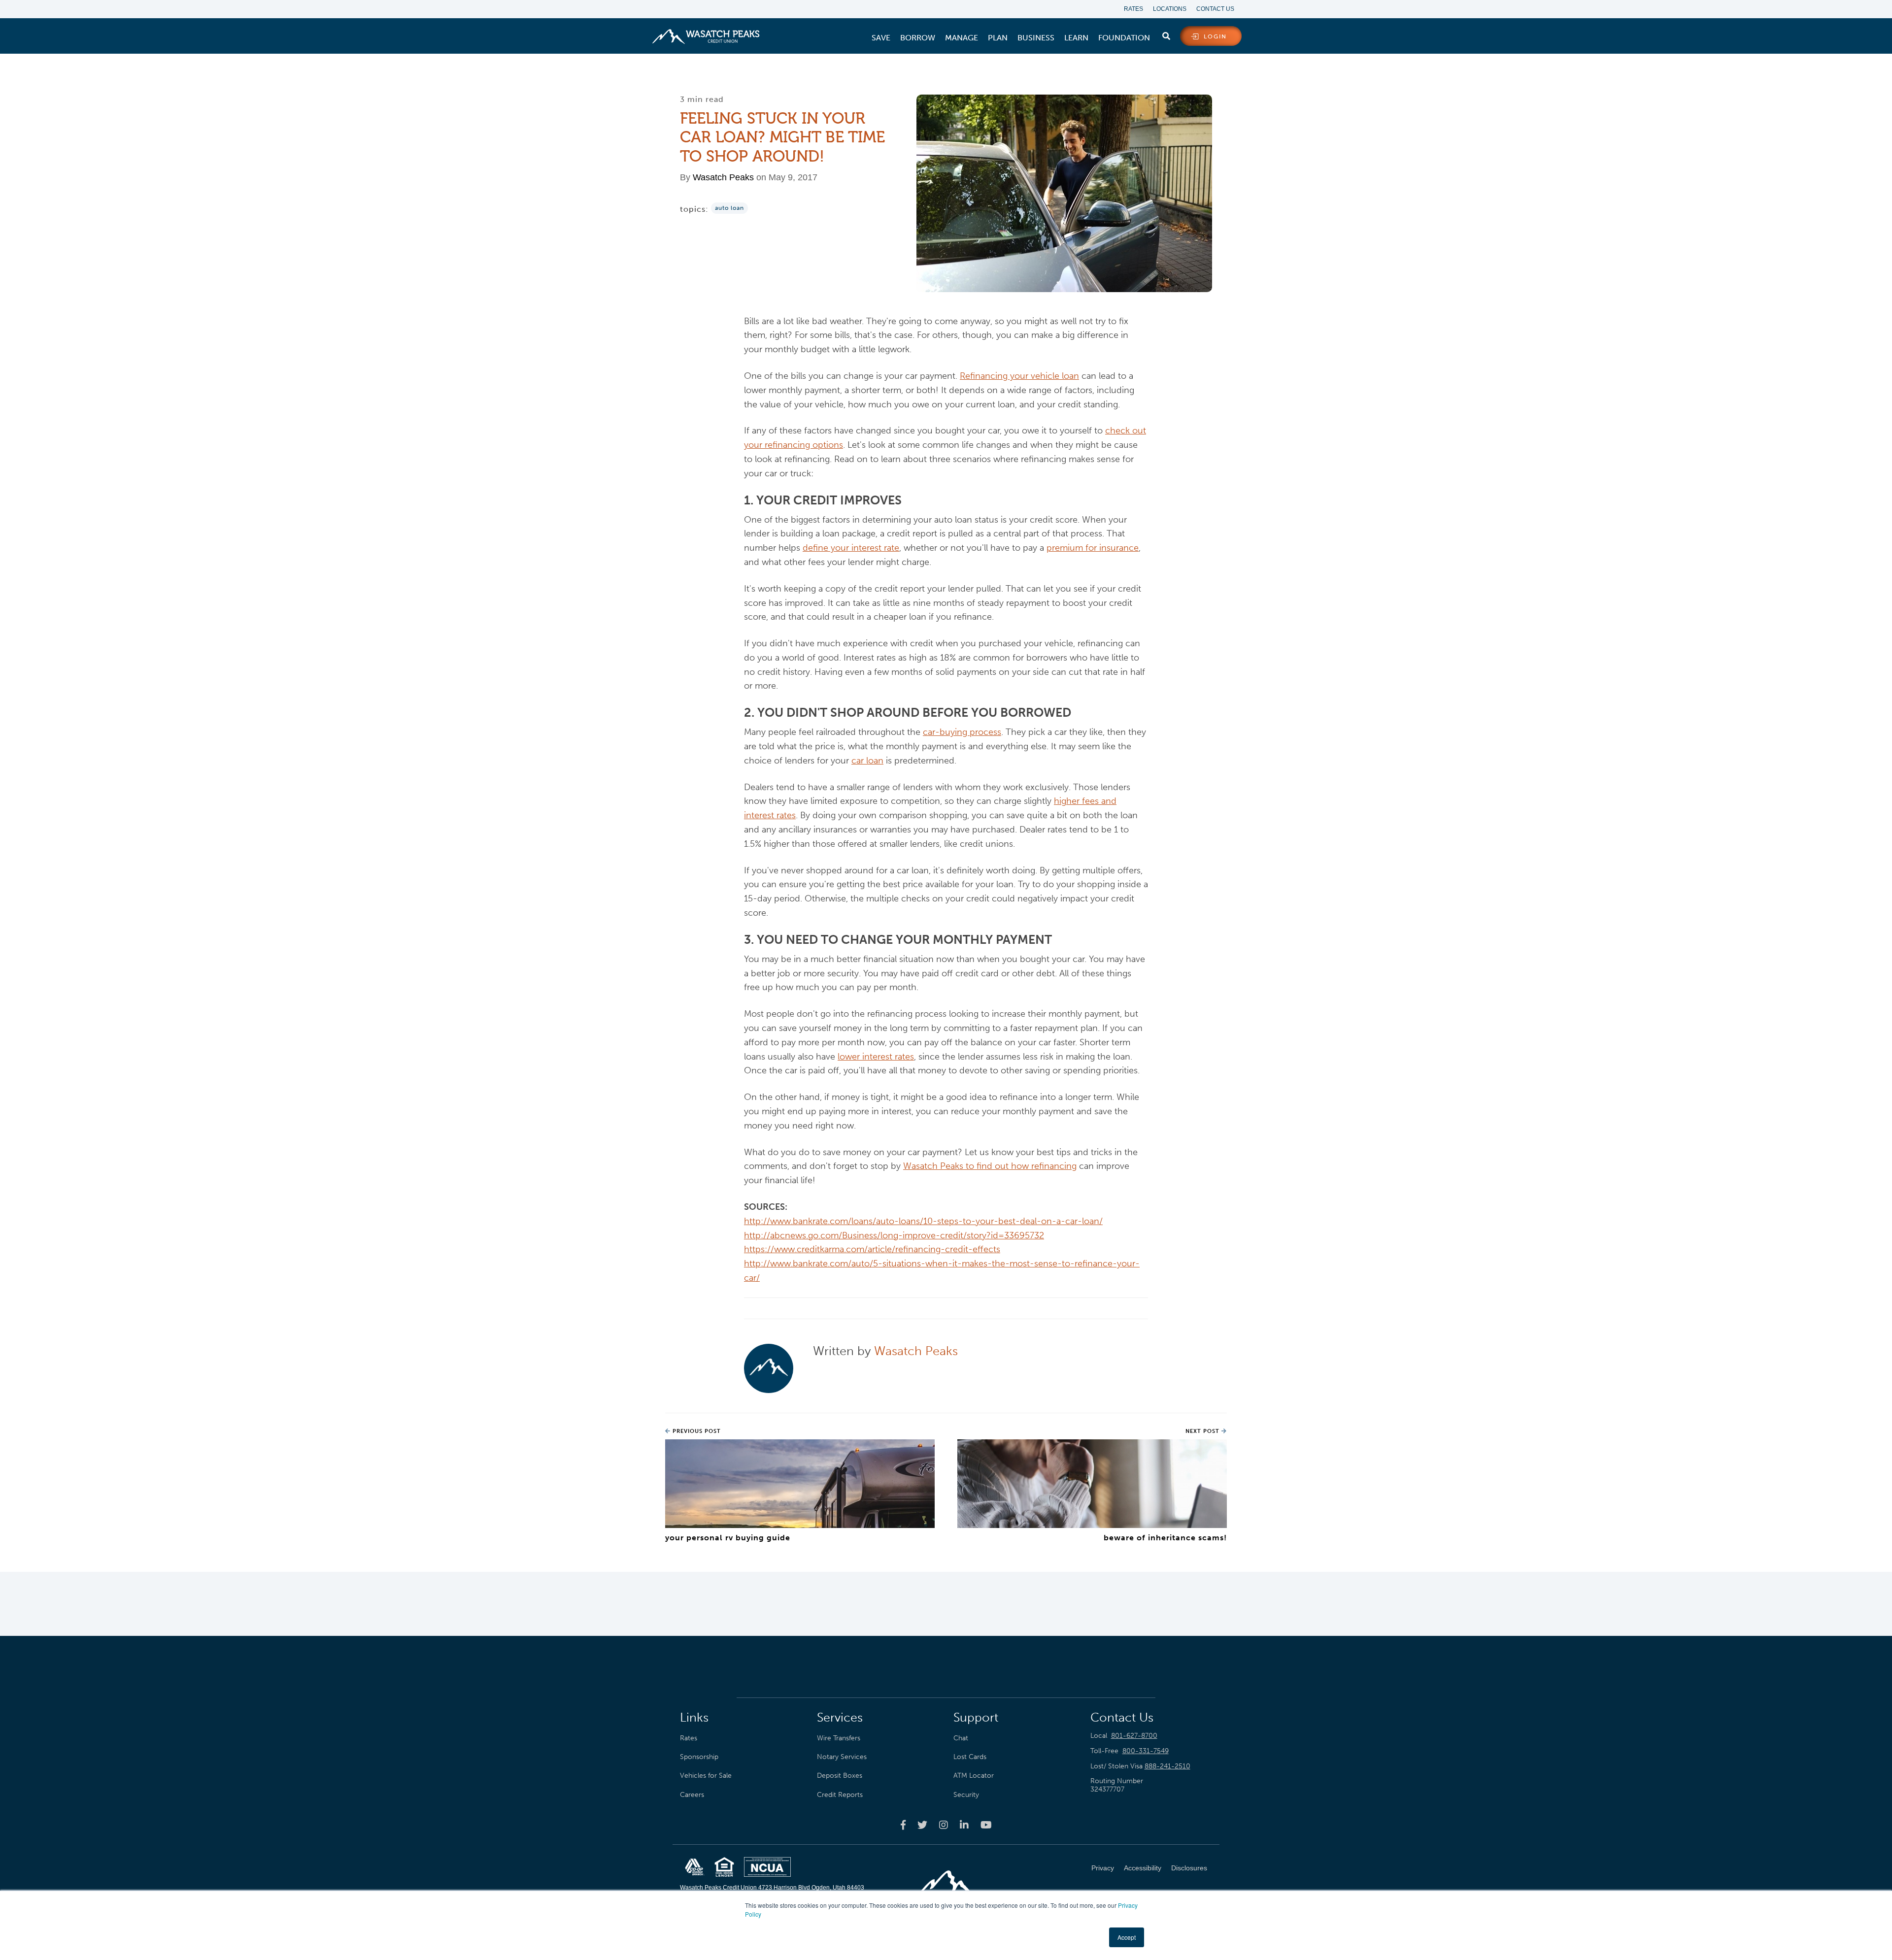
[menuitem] (881, 38)
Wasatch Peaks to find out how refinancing (990, 1166)
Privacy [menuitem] (1103, 1868)
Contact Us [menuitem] (1215, 9)
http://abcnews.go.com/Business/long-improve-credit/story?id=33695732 (894, 1235)
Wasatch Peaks (723, 177)
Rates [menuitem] (1133, 9)
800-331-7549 (1146, 1751)
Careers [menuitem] (692, 1794)
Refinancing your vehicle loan (1019, 376)
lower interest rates (876, 1057)
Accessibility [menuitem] (1143, 1868)
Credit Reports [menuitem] (840, 1794)
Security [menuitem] (966, 1794)
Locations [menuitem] (1170, 9)
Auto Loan (729, 208)
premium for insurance (1093, 548)
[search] (1166, 34)
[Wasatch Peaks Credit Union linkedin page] (964, 1825)
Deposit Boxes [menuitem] (840, 1775)
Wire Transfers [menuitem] (839, 1738)
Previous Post (696, 1431)
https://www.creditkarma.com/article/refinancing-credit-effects (872, 1249)
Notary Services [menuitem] (842, 1757)
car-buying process (962, 732)
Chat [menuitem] (961, 1738)
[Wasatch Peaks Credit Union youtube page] (986, 1825)
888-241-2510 (1167, 1766)
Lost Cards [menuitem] (970, 1757)
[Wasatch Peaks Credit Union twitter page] (922, 1825)
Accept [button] (1127, 1937)
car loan (867, 761)
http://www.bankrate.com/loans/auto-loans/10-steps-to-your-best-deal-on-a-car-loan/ (923, 1221)
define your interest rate (851, 548)
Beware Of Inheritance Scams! (1165, 1538)
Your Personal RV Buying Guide (728, 1538)
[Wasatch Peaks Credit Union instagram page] (944, 1825)
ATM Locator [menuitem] (974, 1775)
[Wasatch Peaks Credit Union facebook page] (903, 1825)
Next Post (1203, 1431)
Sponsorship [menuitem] (699, 1757)
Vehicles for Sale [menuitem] (706, 1775)
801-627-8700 (1134, 1736)
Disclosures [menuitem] (1189, 1868)
